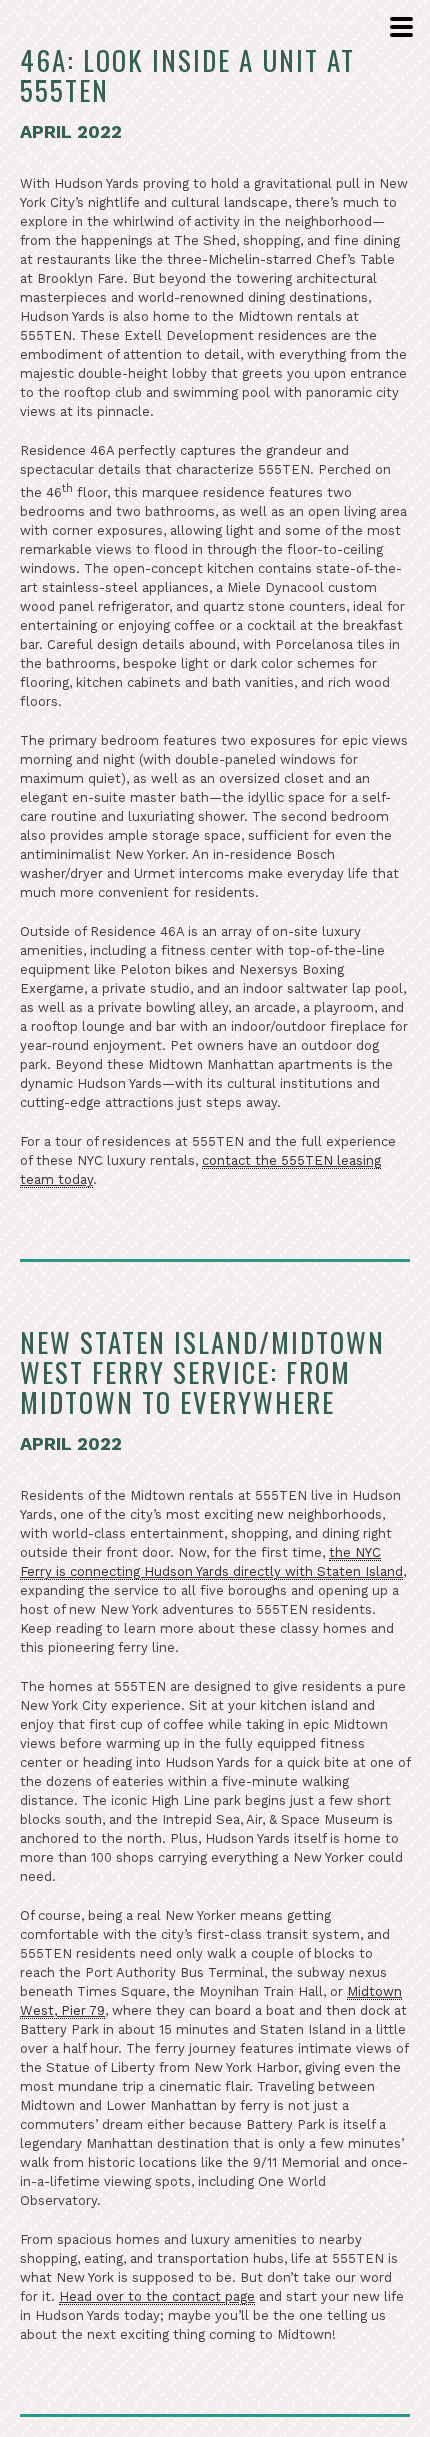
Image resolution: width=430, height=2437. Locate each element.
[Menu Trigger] (399, 28)
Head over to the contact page (157, 2296)
